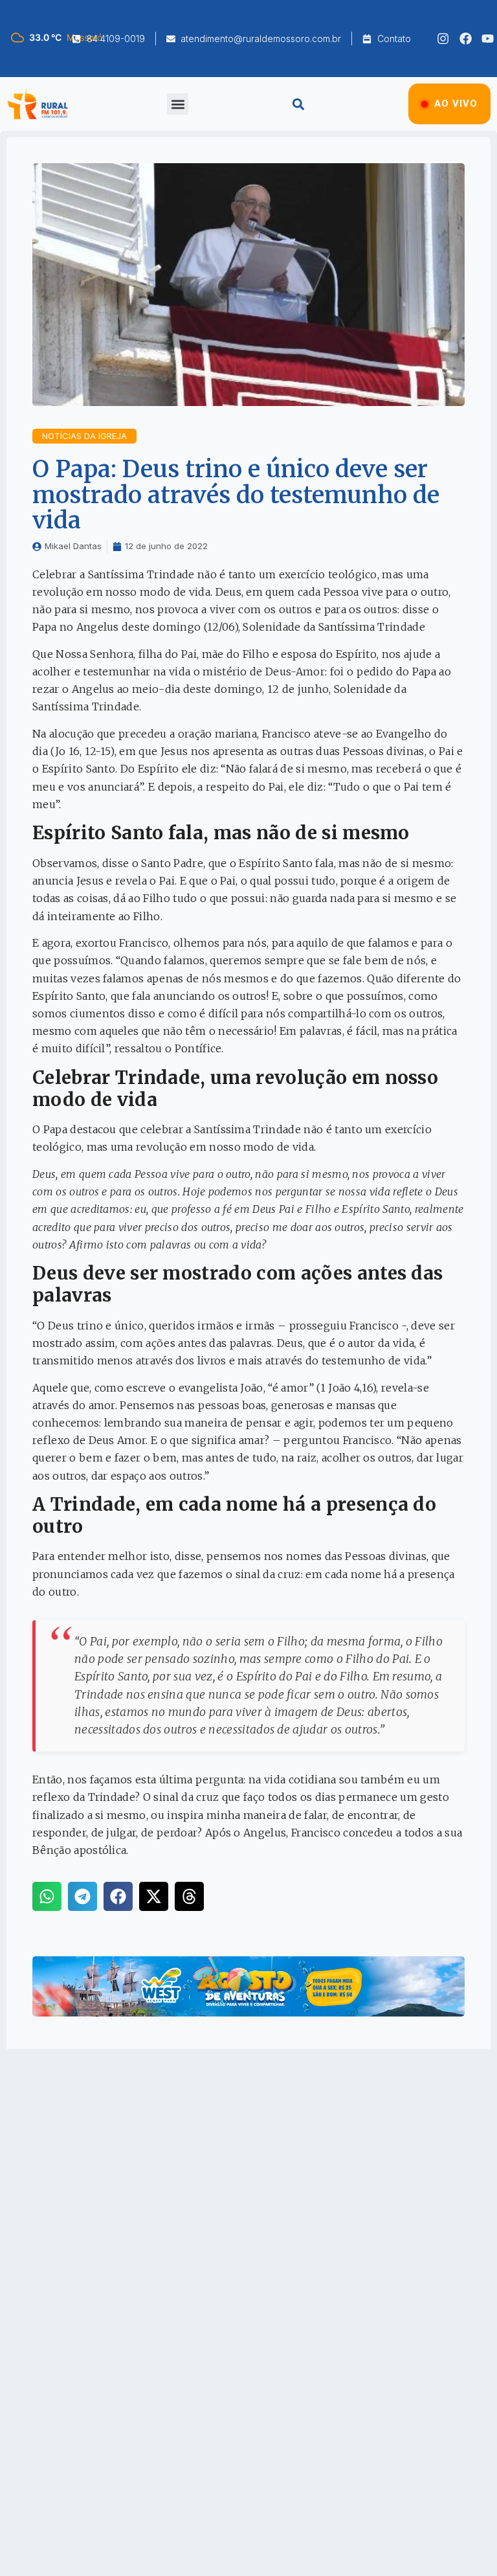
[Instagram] (443, 39)
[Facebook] (466, 39)
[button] (178, 104)
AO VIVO (456, 104)
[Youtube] (488, 39)
